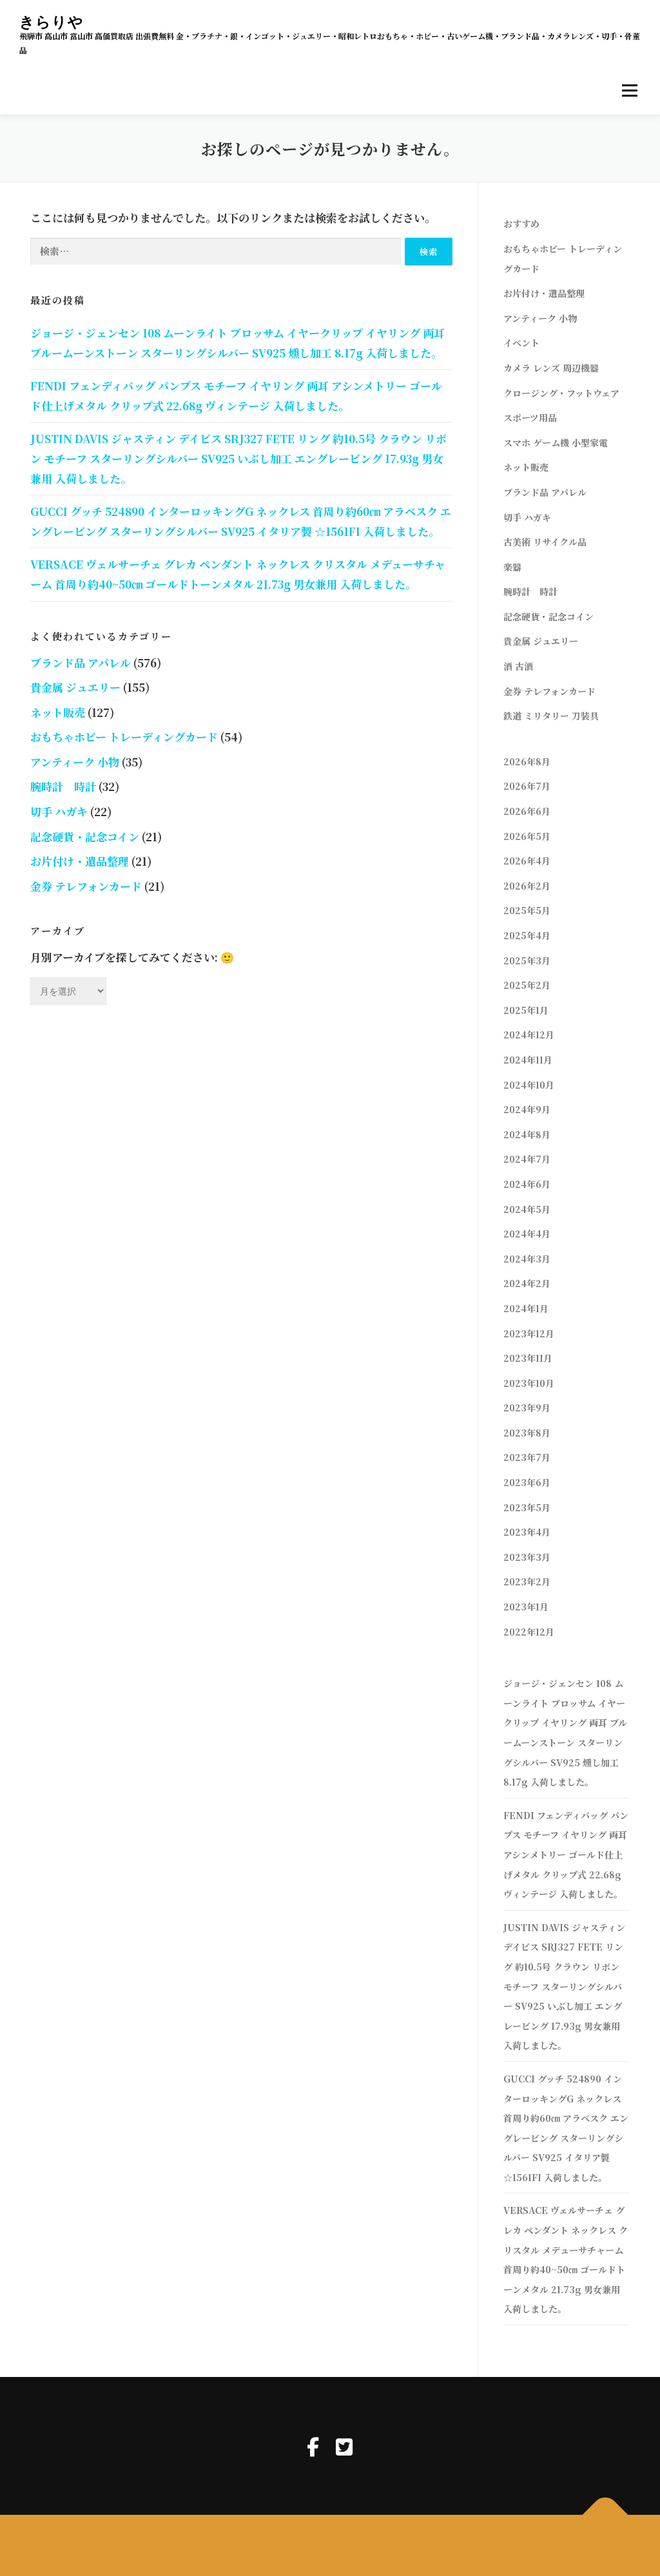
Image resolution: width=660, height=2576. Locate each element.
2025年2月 (527, 985)
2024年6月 (527, 1184)
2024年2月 (527, 1283)
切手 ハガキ (59, 811)
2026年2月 (527, 886)
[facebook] (313, 2446)
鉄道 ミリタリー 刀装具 (551, 716)
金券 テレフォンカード (86, 886)
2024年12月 (529, 1035)
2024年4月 (527, 1234)
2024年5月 (527, 1209)
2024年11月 (528, 1060)
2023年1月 (526, 1607)
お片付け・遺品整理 (80, 861)
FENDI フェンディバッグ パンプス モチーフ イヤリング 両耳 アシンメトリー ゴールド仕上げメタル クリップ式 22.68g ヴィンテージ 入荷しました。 (566, 1855)
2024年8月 (527, 1134)
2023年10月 (529, 1383)
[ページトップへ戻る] (606, 2515)
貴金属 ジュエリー (75, 687)
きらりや (52, 22)
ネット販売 (58, 712)
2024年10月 (529, 1085)
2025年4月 (527, 935)
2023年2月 (527, 1581)
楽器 (512, 567)
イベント (521, 343)
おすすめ (521, 224)
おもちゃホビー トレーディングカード (124, 737)
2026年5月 (527, 836)
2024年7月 (527, 1159)
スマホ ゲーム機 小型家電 (556, 443)
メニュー (629, 91)
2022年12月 (529, 1632)
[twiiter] (344, 2446)
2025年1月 (526, 1010)
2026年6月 (527, 811)
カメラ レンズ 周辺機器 (551, 368)
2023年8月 (527, 1433)
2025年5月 (527, 910)
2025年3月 (527, 960)
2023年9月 (527, 1407)
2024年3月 (527, 1259)
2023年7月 (527, 1457)
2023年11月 (528, 1358)
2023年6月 (527, 1482)
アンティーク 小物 (75, 762)
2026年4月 (527, 861)
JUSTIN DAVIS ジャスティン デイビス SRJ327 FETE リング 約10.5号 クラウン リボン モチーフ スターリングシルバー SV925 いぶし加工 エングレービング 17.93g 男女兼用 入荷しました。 (238, 458)
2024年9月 (527, 1109)
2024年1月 (526, 1308)
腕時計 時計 (63, 786)
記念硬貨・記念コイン (85, 836)
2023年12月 (529, 1333)
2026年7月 (527, 786)
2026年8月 (527, 761)
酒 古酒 (518, 666)
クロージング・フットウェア (561, 393)
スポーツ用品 (530, 417)
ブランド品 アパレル (81, 663)
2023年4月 (527, 1532)
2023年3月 (527, 1557)
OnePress (340, 2545)
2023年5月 (527, 1507)
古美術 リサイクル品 (545, 542)
